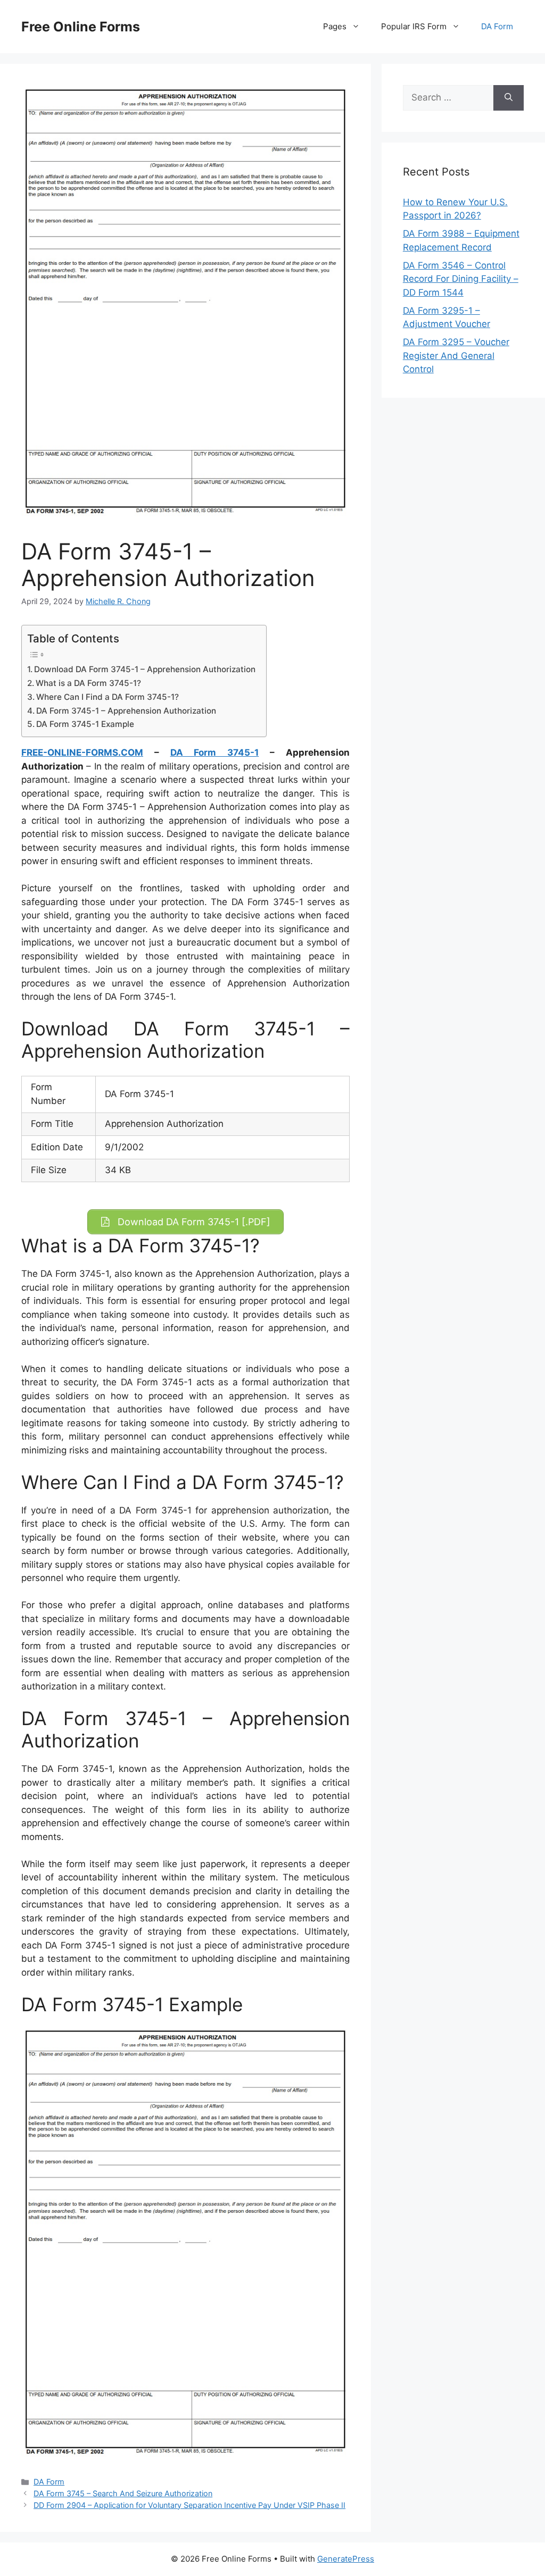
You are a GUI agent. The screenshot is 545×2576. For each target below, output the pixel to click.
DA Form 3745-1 (215, 752)
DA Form (497, 26)
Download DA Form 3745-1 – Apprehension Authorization (145, 669)
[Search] (509, 98)
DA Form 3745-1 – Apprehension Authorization (126, 711)
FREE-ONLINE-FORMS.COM (82, 752)
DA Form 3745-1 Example (85, 724)
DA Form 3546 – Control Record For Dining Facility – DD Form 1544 (461, 279)
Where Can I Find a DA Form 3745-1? (108, 697)
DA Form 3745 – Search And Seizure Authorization (123, 2493)
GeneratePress (346, 2559)
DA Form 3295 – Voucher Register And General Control (456, 356)
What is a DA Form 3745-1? (88, 683)
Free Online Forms (81, 27)
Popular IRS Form (414, 26)
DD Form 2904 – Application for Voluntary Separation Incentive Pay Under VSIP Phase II (189, 2505)
